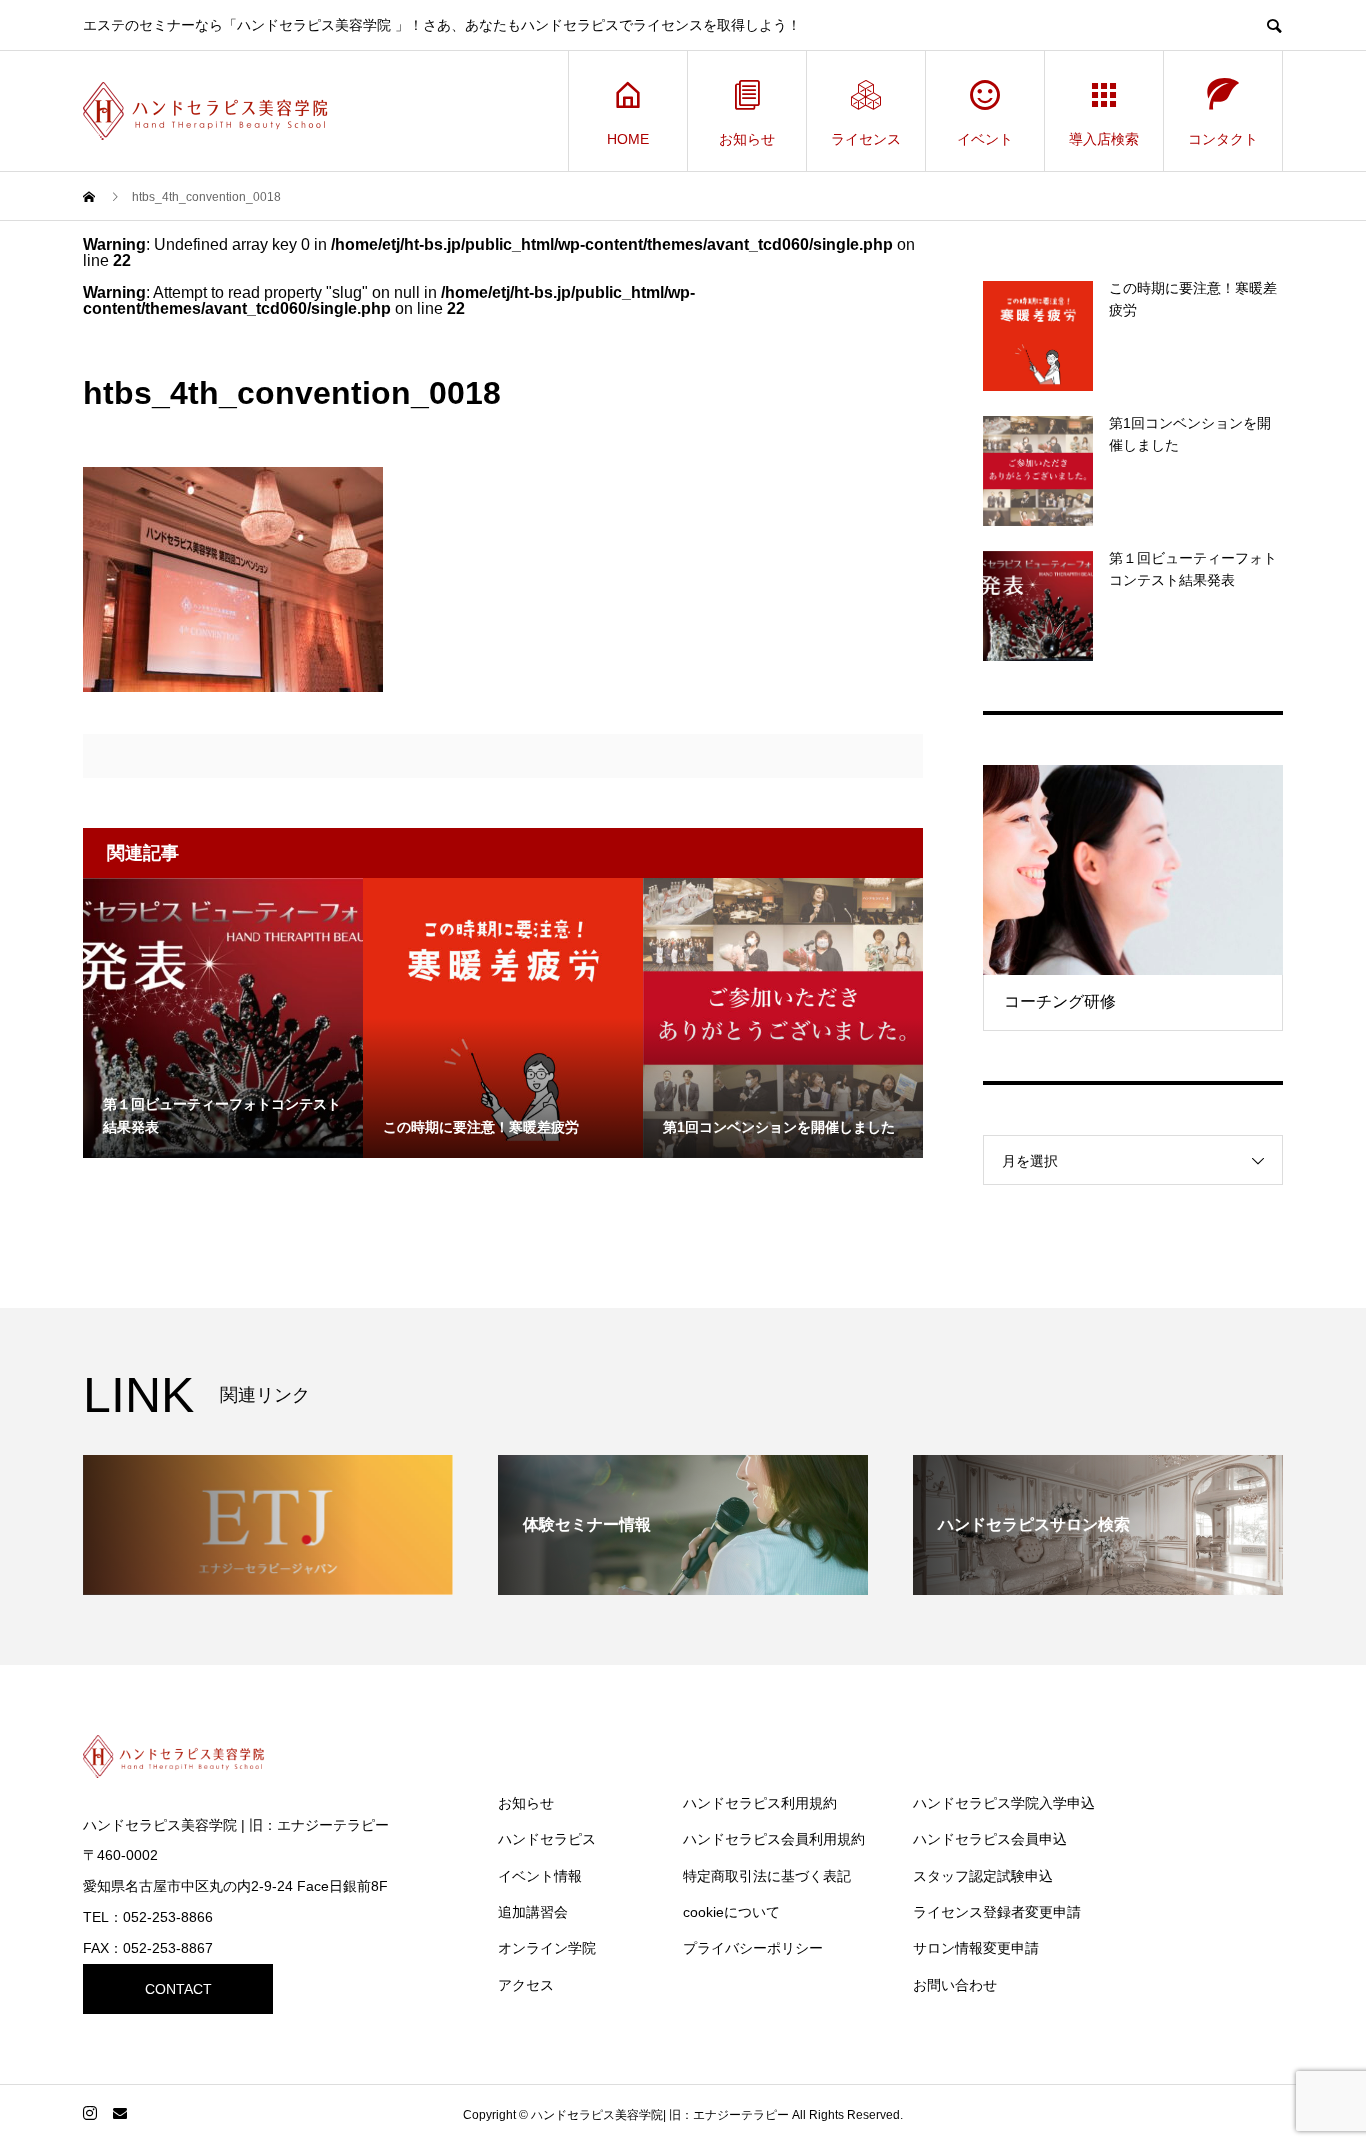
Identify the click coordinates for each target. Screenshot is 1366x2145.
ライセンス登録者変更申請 (997, 1912)
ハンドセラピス (547, 1839)
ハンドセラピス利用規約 (760, 1803)
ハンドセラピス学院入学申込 (1004, 1803)
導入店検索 (1104, 139)
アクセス (526, 1985)
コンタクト (1223, 139)
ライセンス (866, 139)
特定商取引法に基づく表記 (767, 1876)
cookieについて (731, 1912)
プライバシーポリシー (753, 1948)
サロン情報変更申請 (976, 1948)
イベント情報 (540, 1876)
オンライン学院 (547, 1948)
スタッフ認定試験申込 (983, 1876)
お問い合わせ (955, 1985)
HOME (628, 139)
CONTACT (178, 1989)
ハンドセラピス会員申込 (990, 1839)
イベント (985, 139)
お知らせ (747, 139)
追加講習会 (533, 1912)
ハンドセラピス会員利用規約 (774, 1839)
